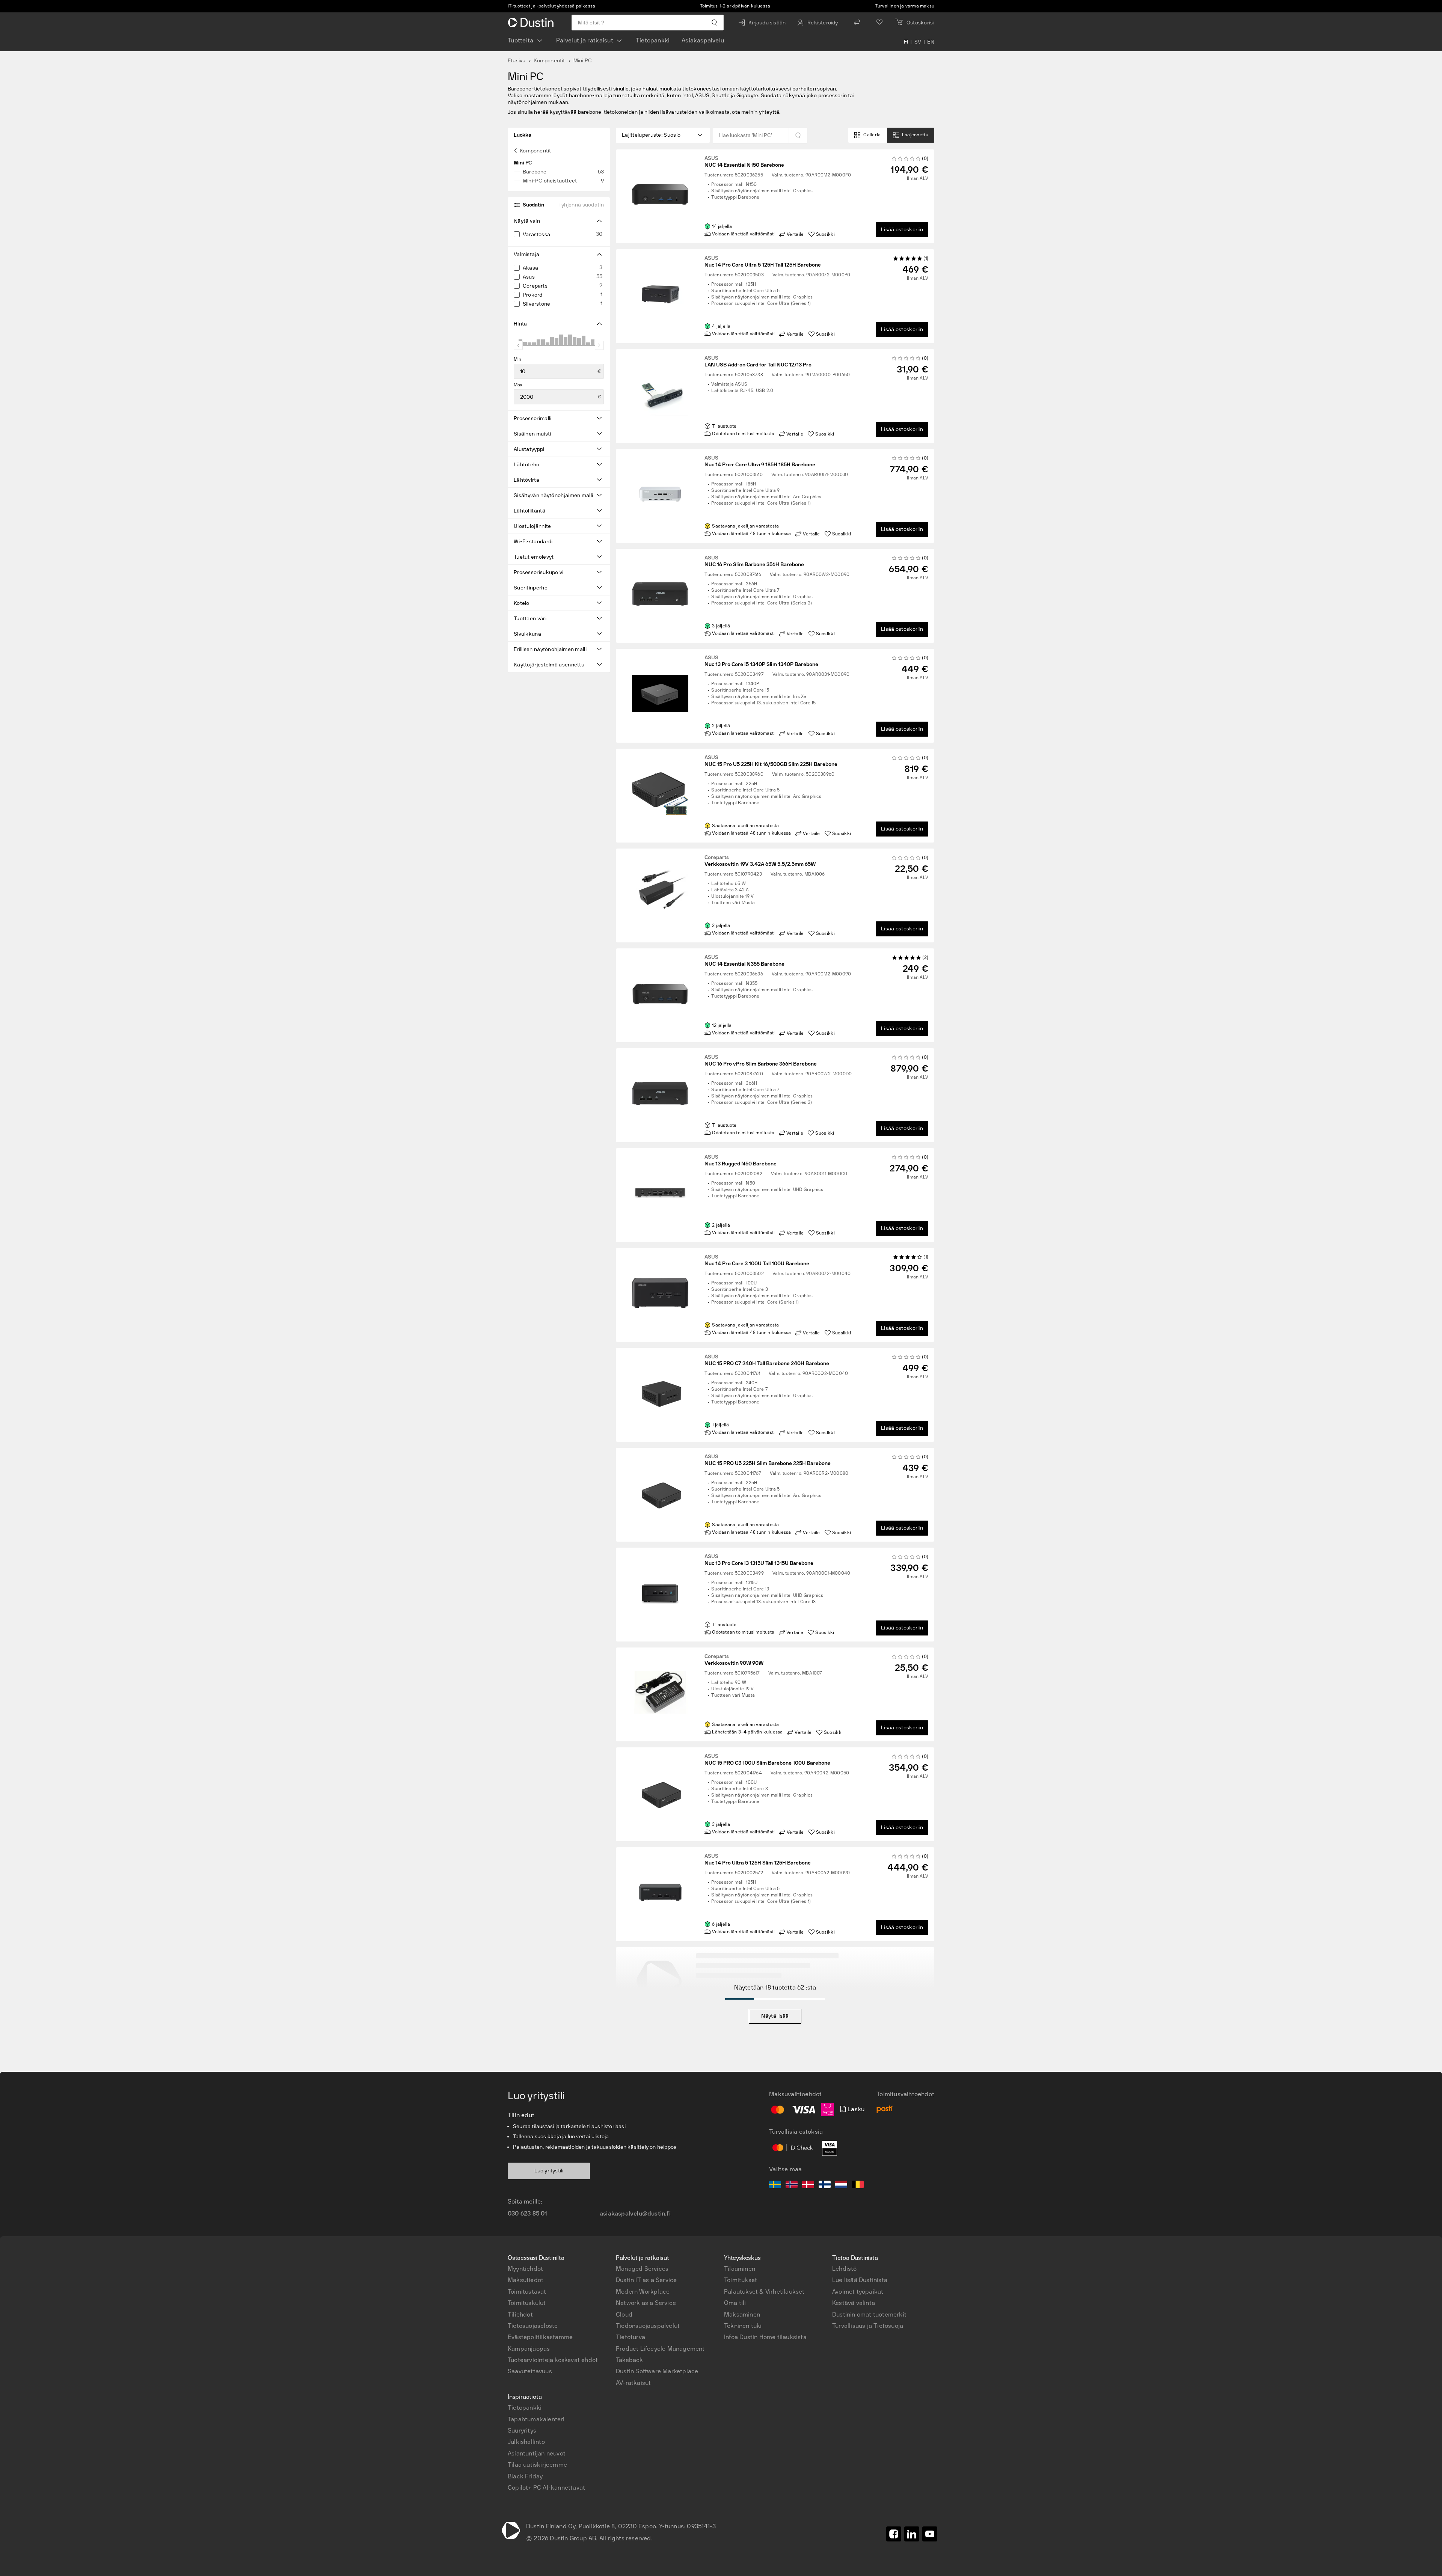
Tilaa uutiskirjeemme (537, 2465)
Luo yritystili (549, 2171)
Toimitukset (741, 2280)
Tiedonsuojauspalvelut (648, 2326)
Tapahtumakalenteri (536, 2419)
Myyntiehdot (525, 2269)
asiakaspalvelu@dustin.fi (635, 2213)
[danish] (808, 2186)
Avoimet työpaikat (858, 2292)
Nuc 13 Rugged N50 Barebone (741, 1161)
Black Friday (525, 2476)
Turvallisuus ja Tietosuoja (868, 2326)
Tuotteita (521, 40)
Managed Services (642, 2269)
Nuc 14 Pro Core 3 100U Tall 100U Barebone (757, 1260)
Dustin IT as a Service (646, 2280)
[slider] (518, 345)
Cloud (624, 2314)
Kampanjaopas (529, 2349)
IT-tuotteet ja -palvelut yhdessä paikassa (551, 6)
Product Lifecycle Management (660, 2349)
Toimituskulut (527, 2303)
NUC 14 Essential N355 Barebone (744, 961)
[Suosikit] (879, 23)
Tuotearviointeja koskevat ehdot (553, 2360)
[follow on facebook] (894, 2534)
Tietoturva (630, 2337)
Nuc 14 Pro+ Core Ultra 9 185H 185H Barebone (760, 461)
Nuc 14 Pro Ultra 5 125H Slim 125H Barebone (758, 1860)
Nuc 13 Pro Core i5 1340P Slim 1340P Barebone (761, 661)
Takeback (630, 2360)
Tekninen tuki (743, 2326)
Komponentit (549, 61)
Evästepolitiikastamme (540, 2337)
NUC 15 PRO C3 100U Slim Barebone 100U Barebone (767, 1760)
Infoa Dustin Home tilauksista (765, 2337)
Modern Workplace (643, 2292)
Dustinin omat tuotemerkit (869, 2314)
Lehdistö (845, 2269)
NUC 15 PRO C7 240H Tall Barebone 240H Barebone (767, 1360)
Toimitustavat (527, 2292)
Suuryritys (522, 2431)
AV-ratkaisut (633, 2383)
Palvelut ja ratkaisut (585, 40)
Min (518, 359)
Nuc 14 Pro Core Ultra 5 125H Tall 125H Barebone (763, 262)
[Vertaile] (857, 23)
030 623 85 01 (528, 2213)
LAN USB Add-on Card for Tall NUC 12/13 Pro (758, 362)
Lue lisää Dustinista (860, 2280)
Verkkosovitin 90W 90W (734, 1660)
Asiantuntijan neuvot (537, 2453)
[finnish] (825, 2186)
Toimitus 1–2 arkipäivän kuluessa (735, 6)
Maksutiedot (526, 2280)
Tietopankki (653, 40)
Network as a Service (646, 2303)
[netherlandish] (841, 2186)
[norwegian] (792, 2186)
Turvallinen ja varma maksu (905, 6)
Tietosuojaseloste (533, 2326)
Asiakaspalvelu (703, 40)
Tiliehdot (520, 2314)
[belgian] (858, 2186)
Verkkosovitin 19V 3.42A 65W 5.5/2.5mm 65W (760, 861)
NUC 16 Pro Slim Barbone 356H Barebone (754, 561)
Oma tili (735, 2303)
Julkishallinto (526, 2442)
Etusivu (517, 61)
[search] (714, 23)
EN (931, 42)
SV (918, 42)
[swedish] (775, 2186)
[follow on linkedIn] (912, 2534)
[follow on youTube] (930, 2534)
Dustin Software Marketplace (657, 2371)
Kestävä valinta (854, 2303)
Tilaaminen (740, 2269)
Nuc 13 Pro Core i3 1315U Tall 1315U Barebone (759, 1560)
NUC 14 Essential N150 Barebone (744, 162)
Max (518, 385)
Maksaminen (742, 2314)
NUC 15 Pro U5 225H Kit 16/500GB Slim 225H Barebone (771, 761)
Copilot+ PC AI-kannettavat (546, 2488)
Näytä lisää (775, 2016)
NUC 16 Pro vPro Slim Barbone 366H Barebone (761, 1061)
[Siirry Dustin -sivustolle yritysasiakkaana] (532, 23)
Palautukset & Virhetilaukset (764, 2292)
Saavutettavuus (530, 2371)
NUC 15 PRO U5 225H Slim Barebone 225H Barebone (768, 1460)
